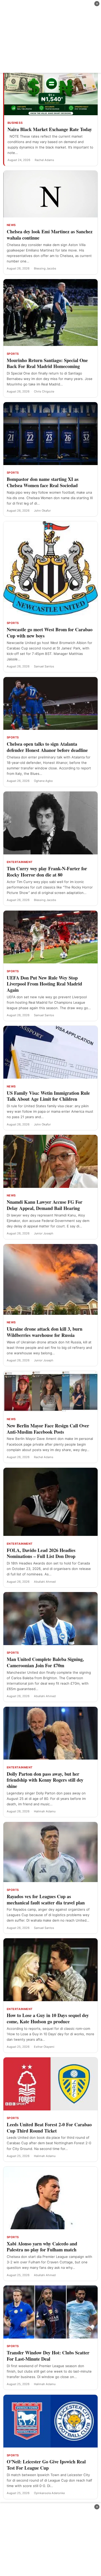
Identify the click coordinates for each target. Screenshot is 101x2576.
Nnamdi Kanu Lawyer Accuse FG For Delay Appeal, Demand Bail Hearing (45, 1205)
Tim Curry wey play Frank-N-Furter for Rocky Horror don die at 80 (47, 872)
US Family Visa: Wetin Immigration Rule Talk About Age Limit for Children (48, 1096)
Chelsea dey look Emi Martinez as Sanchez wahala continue (50, 235)
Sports (13, 354)
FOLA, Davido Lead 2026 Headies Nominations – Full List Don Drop (41, 1553)
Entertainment (20, 862)
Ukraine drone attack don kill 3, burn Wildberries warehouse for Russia (45, 1332)
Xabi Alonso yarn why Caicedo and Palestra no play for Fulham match (42, 2247)
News (11, 225)
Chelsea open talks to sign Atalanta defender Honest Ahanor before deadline (47, 747)
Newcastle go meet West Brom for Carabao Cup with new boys (50, 633)
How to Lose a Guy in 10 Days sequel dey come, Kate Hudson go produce (48, 2018)
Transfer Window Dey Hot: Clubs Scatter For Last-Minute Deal (48, 2356)
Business (15, 123)
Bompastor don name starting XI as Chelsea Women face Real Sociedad (43, 482)
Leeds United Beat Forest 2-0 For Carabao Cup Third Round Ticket (49, 2128)
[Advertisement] (51, 36)
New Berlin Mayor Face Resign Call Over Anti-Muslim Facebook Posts (48, 1429)
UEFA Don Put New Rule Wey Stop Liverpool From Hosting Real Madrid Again (44, 984)
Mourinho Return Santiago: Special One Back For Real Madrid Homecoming (47, 363)
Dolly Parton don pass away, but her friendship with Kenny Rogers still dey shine (45, 1780)
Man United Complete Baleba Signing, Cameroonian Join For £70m (45, 1662)
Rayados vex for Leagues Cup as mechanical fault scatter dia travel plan (46, 1899)
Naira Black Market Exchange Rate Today (50, 129)
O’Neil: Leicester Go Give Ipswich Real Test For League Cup (46, 2465)
